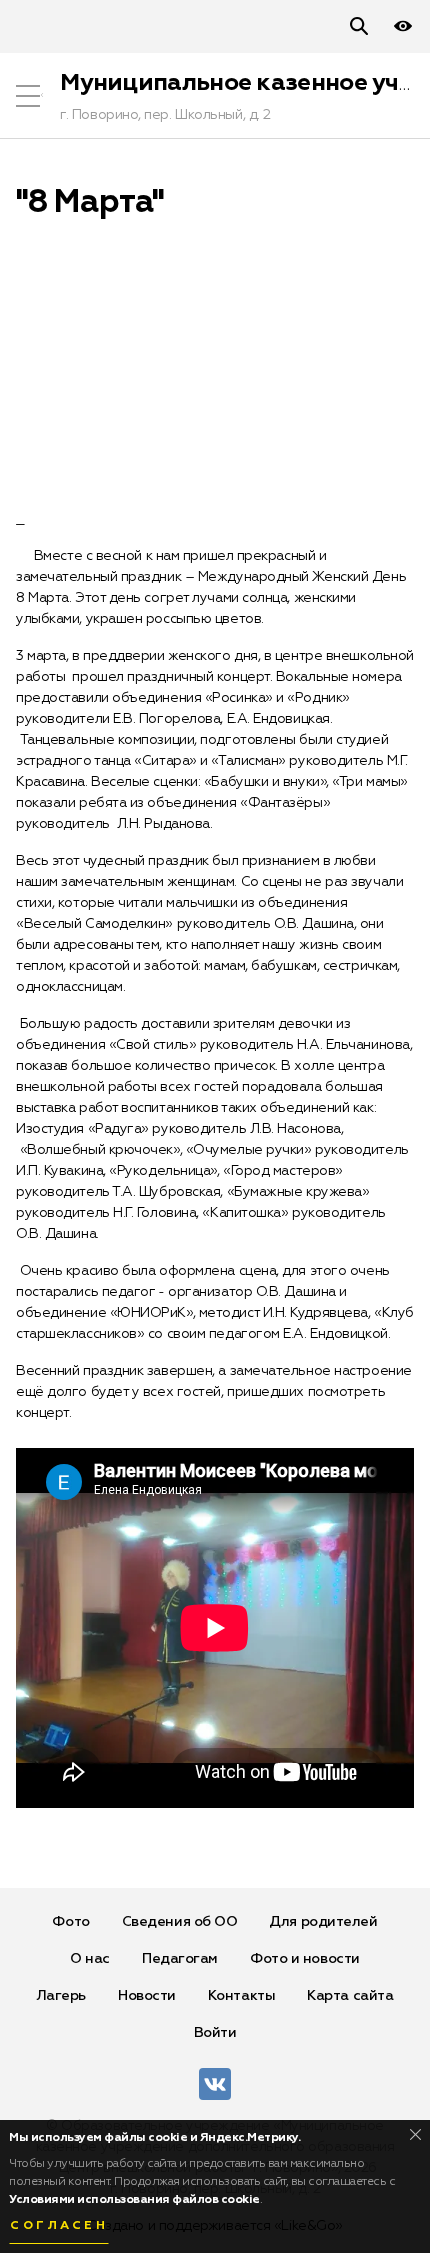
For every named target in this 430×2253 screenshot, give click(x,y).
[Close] (415, 2134)
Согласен (59, 2226)
